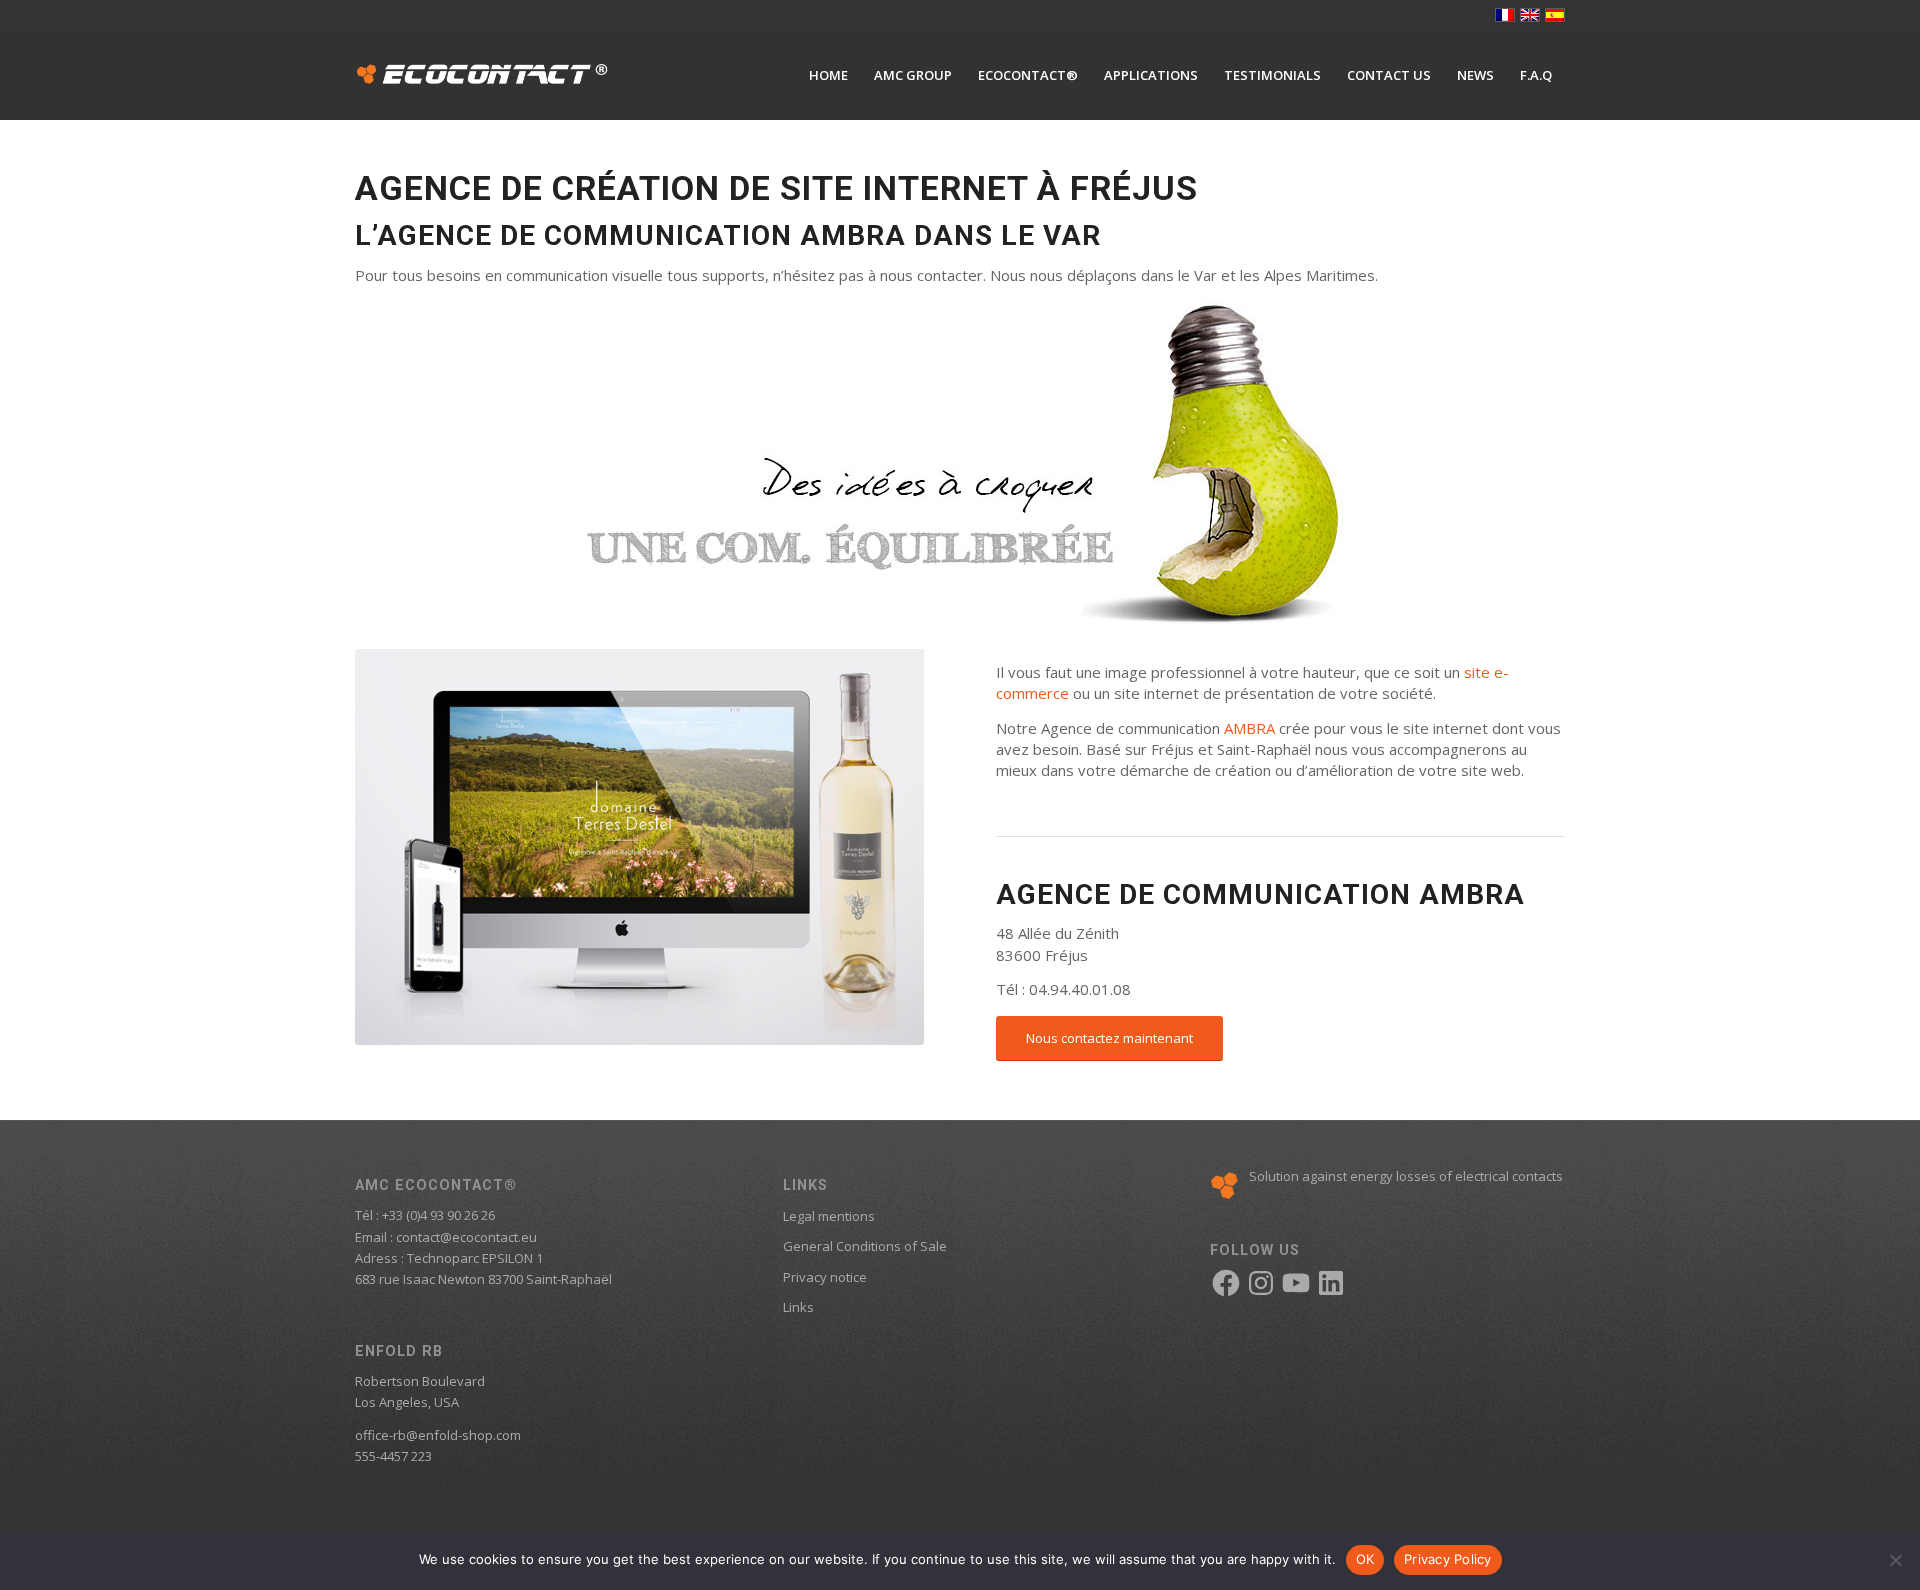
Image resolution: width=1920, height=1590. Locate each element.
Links (798, 1307)
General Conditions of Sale (865, 1246)
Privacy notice (825, 1277)
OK (1365, 1559)
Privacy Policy (1448, 1559)
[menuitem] (828, 75)
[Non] (1895, 1560)
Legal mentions (829, 1216)
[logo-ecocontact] (482, 75)
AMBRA (1249, 728)
